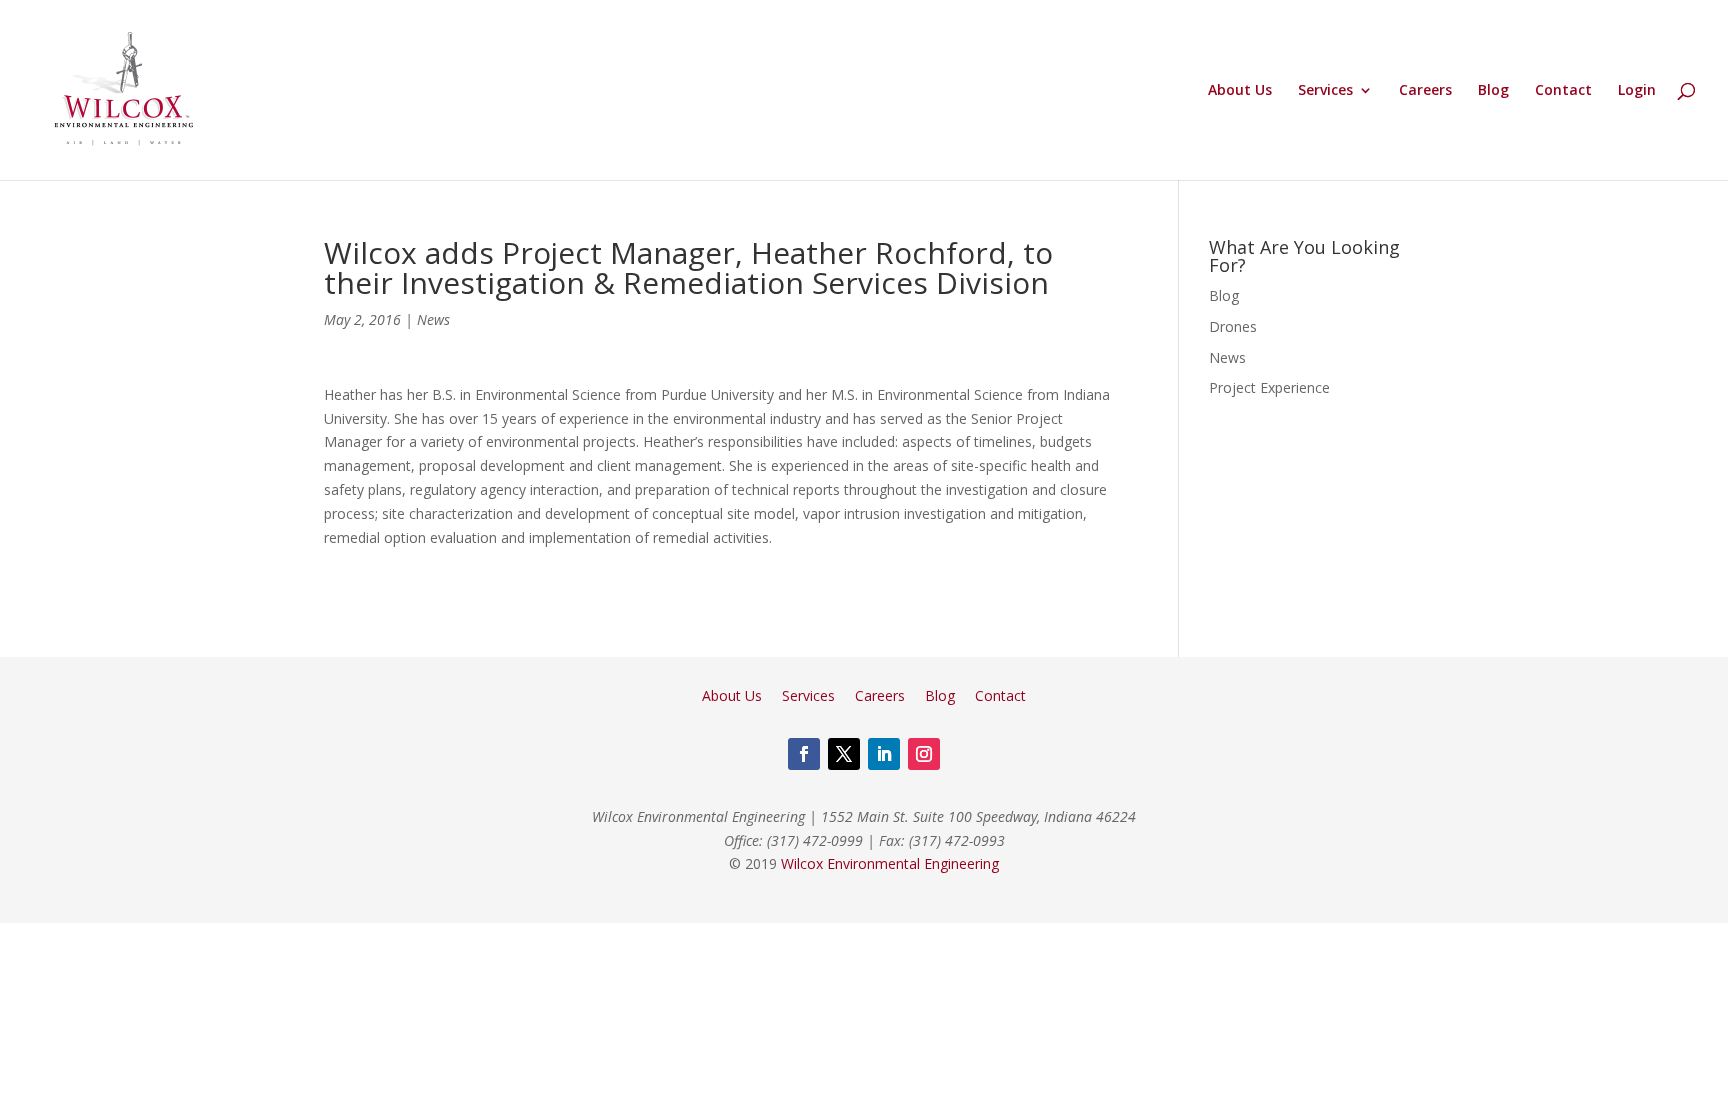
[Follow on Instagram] (924, 754)
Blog (1493, 91)
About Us (1240, 91)
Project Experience (1269, 387)
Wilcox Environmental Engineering (890, 863)
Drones (1233, 326)
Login (1637, 91)
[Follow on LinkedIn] (884, 754)
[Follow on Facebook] (804, 754)
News (433, 319)
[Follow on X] (844, 754)
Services (1325, 91)
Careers (1425, 91)
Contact (1563, 91)
